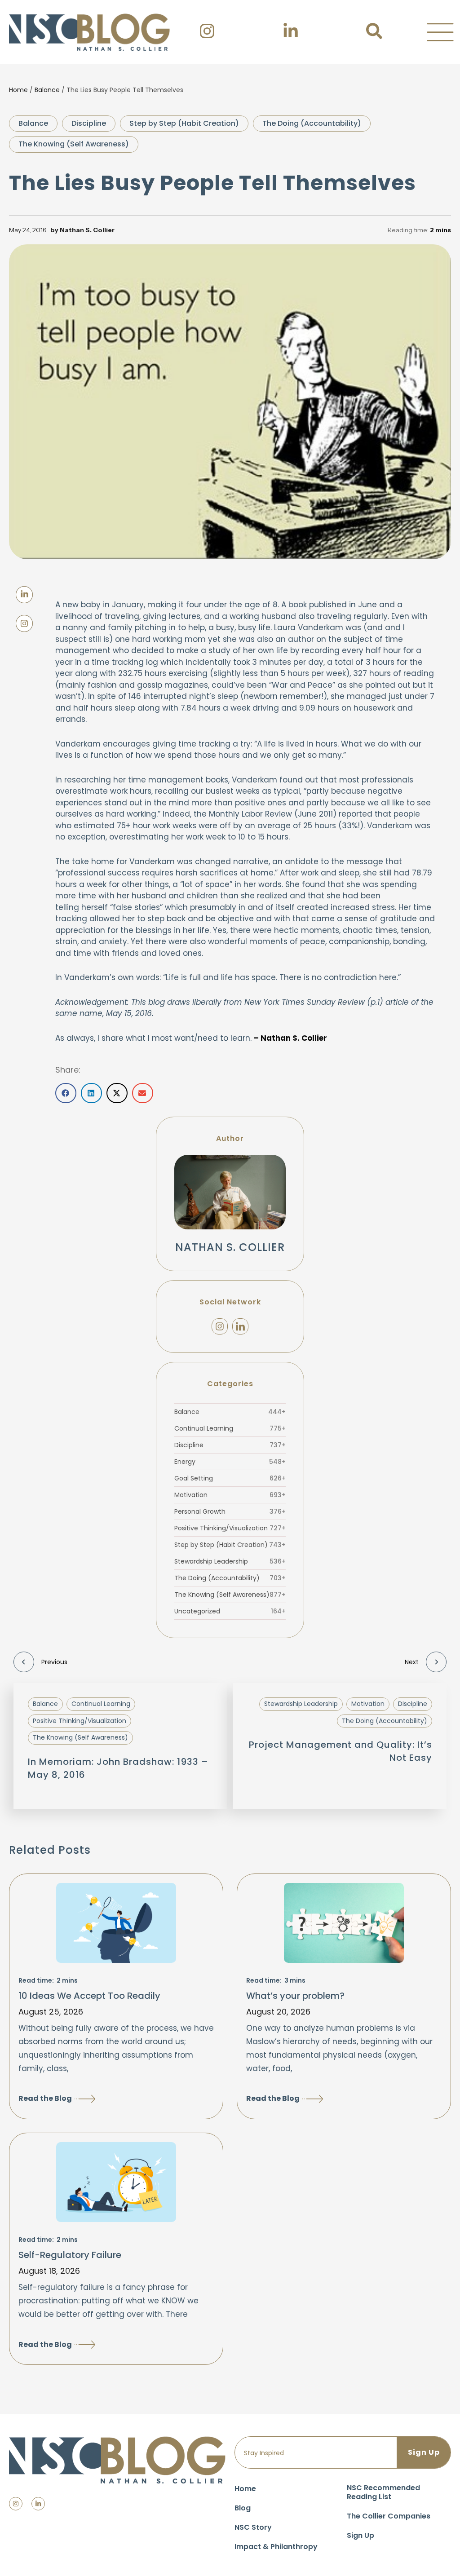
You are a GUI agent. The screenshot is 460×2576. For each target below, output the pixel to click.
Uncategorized (230, 1611)
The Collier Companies (389, 2516)
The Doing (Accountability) (312, 123)
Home (18, 90)
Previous (54, 1662)
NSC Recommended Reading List (383, 2492)
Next (412, 1662)
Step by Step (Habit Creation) (184, 123)
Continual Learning (230, 1428)
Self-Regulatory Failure (70, 2255)
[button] (440, 32)
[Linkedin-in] (38, 2504)
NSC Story (253, 2527)
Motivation (230, 1495)
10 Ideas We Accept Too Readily (89, 1996)
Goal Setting (230, 1478)
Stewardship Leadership (230, 1561)
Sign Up (360, 2535)
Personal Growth (230, 1511)
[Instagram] (220, 1326)
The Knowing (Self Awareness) (74, 144)
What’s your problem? (295, 1996)
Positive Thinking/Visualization (230, 1528)
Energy (230, 1462)
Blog (243, 2508)
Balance (47, 90)
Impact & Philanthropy (276, 2547)
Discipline (89, 123)
